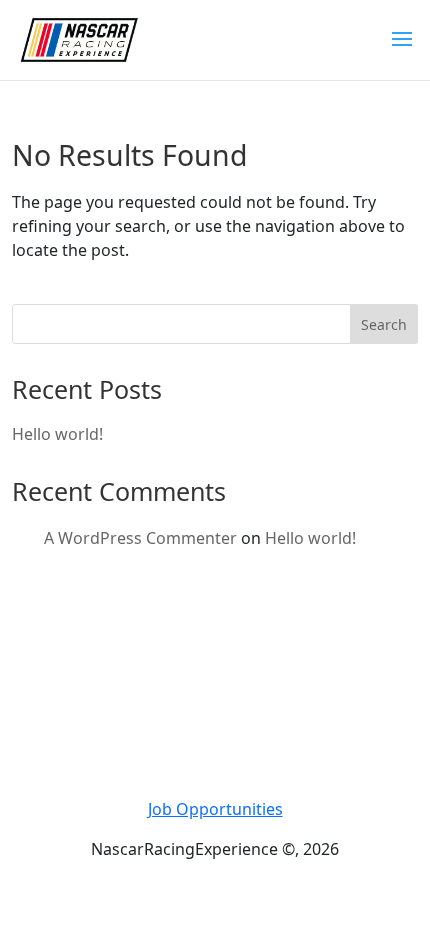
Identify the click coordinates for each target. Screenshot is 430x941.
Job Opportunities (215, 809)
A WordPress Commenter (140, 538)
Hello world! (57, 434)
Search (384, 324)
